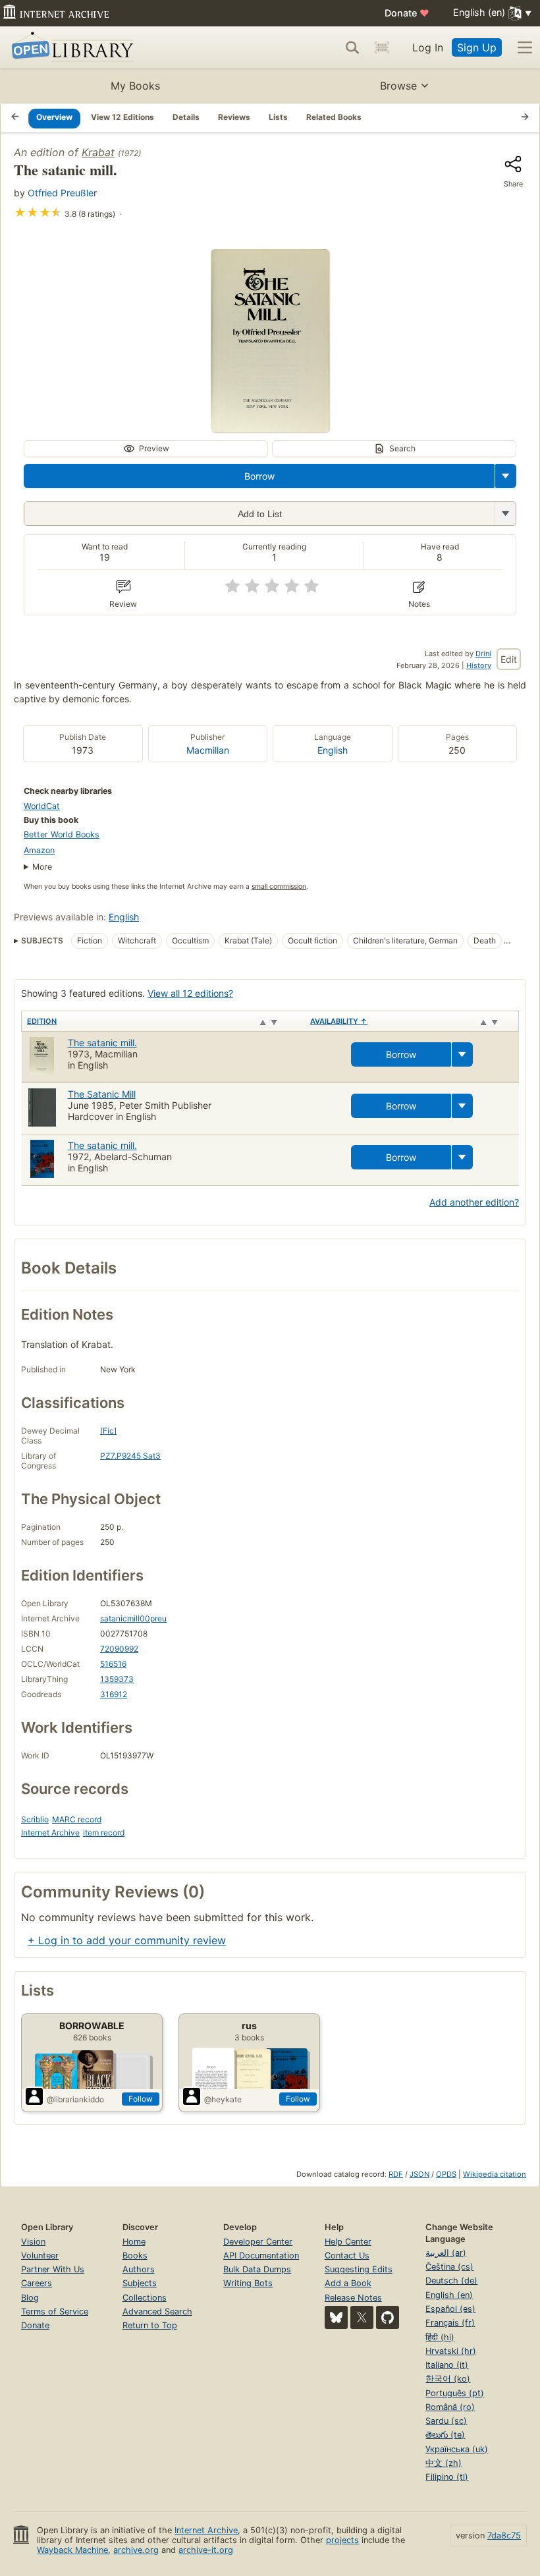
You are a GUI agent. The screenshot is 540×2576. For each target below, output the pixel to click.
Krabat (98, 152)
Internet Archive (50, 1833)
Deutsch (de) (451, 2281)
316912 (114, 1694)
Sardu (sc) (446, 2421)
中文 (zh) (444, 2463)
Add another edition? (474, 1202)
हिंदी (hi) (440, 2337)
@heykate (223, 2099)
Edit (509, 659)
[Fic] (108, 1431)
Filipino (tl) (447, 2477)
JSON (419, 2174)
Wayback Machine (72, 2550)
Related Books (334, 117)
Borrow (259, 476)
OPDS (446, 2174)
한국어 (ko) (448, 2379)
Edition (42, 1021)
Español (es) (450, 2309)
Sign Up (477, 47)
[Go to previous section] (15, 118)
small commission (279, 886)
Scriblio (35, 1819)
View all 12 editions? (190, 993)
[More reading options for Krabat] (505, 514)
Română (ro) (450, 2407)
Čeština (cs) (449, 2267)
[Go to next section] (525, 118)
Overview (54, 117)
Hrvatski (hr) (451, 2351)
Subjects (140, 2283)
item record (104, 1833)
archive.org (136, 2550)
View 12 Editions (122, 117)
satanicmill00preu (133, 1618)
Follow (141, 2099)
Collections (145, 2298)
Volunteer (40, 2255)
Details (186, 117)
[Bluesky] (336, 2317)
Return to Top (150, 2325)
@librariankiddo (75, 2099)
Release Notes (353, 2298)
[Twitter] (362, 2317)
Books (135, 2255)
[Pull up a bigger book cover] (270, 428)
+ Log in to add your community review (127, 1940)
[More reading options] (506, 476)
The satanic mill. (102, 1043)
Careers (37, 2283)
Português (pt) (455, 2393)
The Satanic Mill (102, 1094)
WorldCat (42, 806)
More (42, 867)
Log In (428, 47)
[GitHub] (388, 2317)
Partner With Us (53, 2269)
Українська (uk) (457, 2449)
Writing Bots (248, 2283)
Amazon (39, 850)
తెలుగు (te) (445, 2435)
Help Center (348, 2242)
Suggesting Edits (359, 2269)
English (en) (449, 2295)
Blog (30, 2298)
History (479, 665)
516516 (113, 1664)
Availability (339, 1021)
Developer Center (258, 2242)
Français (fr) (450, 2323)
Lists (278, 117)
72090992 (119, 1649)
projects (342, 2540)
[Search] (352, 47)
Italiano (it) (447, 2365)
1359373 (117, 1679)
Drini (483, 654)
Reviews (234, 117)
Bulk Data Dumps (257, 2269)
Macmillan (208, 750)
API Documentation (261, 2255)
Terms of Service (55, 2311)
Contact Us (347, 2255)
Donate (407, 13)
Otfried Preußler (62, 193)
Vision (33, 2242)
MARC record (77, 1819)
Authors (139, 2269)
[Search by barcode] (382, 47)
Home (134, 2242)
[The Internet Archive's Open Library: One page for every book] (70, 48)
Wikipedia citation (495, 2174)
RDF (396, 2174)
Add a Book (348, 2283)
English (333, 750)
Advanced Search (157, 2311)
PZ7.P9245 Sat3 (130, 1456)
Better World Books (62, 834)
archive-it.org (206, 2550)
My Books (135, 86)
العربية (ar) (446, 2253)
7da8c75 (504, 2535)
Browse (398, 86)
